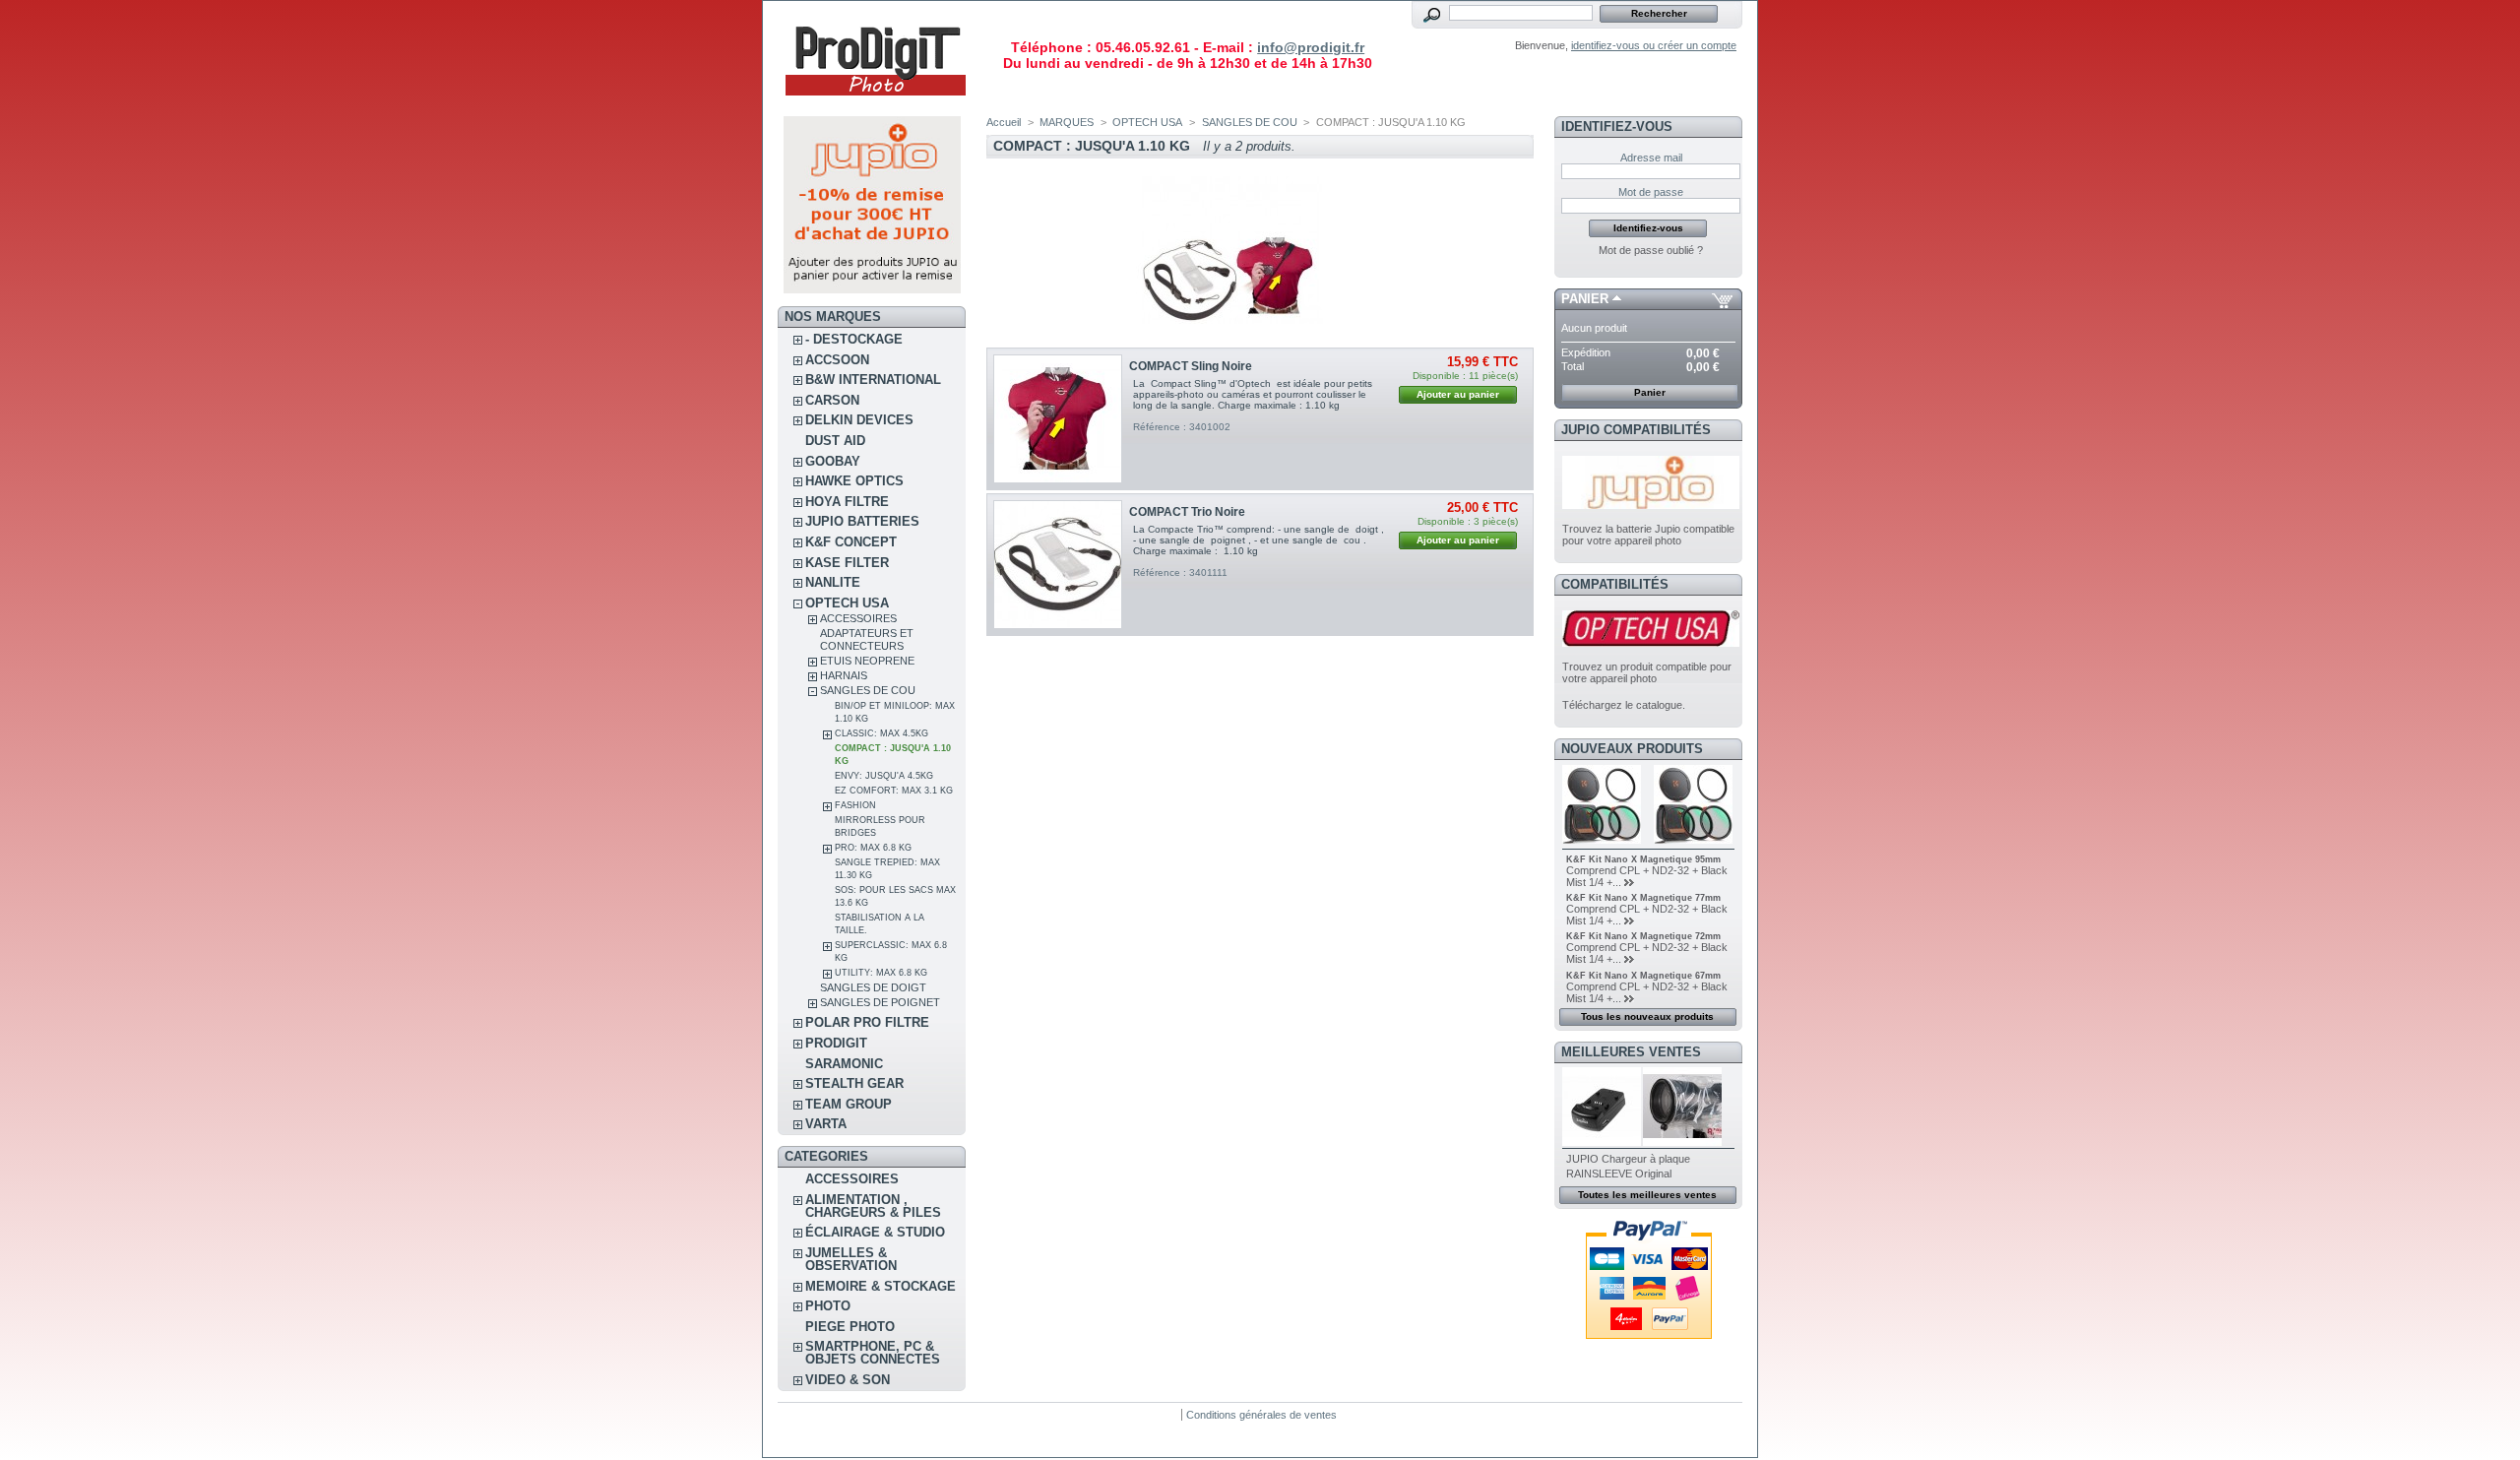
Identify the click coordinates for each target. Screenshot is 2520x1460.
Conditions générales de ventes (1261, 1415)
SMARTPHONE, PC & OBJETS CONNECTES (873, 1353)
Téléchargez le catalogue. (1624, 705)
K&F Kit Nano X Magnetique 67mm (1643, 976)
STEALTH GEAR (854, 1083)
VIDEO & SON (848, 1380)
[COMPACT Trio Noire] (1058, 565)
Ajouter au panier (1458, 394)
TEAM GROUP (849, 1104)
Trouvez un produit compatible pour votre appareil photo (1647, 672)
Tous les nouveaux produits (1647, 1016)
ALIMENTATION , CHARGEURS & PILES (873, 1206)
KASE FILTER (847, 563)
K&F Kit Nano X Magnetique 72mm (1643, 936)
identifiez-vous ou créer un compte (1654, 45)
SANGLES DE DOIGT (873, 987)
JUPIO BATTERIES (862, 521)
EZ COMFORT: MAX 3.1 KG (894, 791)
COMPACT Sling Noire (1191, 366)
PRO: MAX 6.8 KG (873, 848)
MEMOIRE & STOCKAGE (881, 1286)
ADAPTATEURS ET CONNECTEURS (867, 639)
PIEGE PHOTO (850, 1327)
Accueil (1004, 122)
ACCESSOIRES (858, 618)
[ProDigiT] (876, 103)
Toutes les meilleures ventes (1647, 1195)
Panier (1585, 299)
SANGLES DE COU (868, 690)
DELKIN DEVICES (859, 420)
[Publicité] (872, 289)
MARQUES (1067, 122)
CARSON (832, 400)
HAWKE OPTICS (854, 481)
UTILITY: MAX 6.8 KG (881, 973)
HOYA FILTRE (847, 502)
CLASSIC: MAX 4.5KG (882, 733)
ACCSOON (837, 360)
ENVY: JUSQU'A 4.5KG (884, 776)
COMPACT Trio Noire (1187, 512)
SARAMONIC (844, 1064)
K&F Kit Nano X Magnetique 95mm (1643, 859)
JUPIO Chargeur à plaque (1628, 1159)
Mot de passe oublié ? (1651, 250)
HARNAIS (844, 675)
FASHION (855, 805)
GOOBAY (833, 461)
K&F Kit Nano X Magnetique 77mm (1643, 898)
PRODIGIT (836, 1043)
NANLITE (833, 582)
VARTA (826, 1124)
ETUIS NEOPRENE (867, 661)
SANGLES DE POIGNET (880, 1002)
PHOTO (828, 1306)
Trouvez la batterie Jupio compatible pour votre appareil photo (1648, 535)
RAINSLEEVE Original (1619, 1174)
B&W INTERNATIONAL (873, 380)
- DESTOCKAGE (854, 339)
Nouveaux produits (1632, 749)
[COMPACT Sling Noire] (1058, 419)
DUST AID (835, 441)
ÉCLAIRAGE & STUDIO (875, 1232)
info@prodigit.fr (1311, 47)
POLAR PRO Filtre (867, 1022)
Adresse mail (1651, 158)
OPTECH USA (847, 603)
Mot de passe (1651, 192)
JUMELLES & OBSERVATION (851, 1259)
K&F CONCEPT (851, 542)
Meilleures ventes (1631, 1052)
